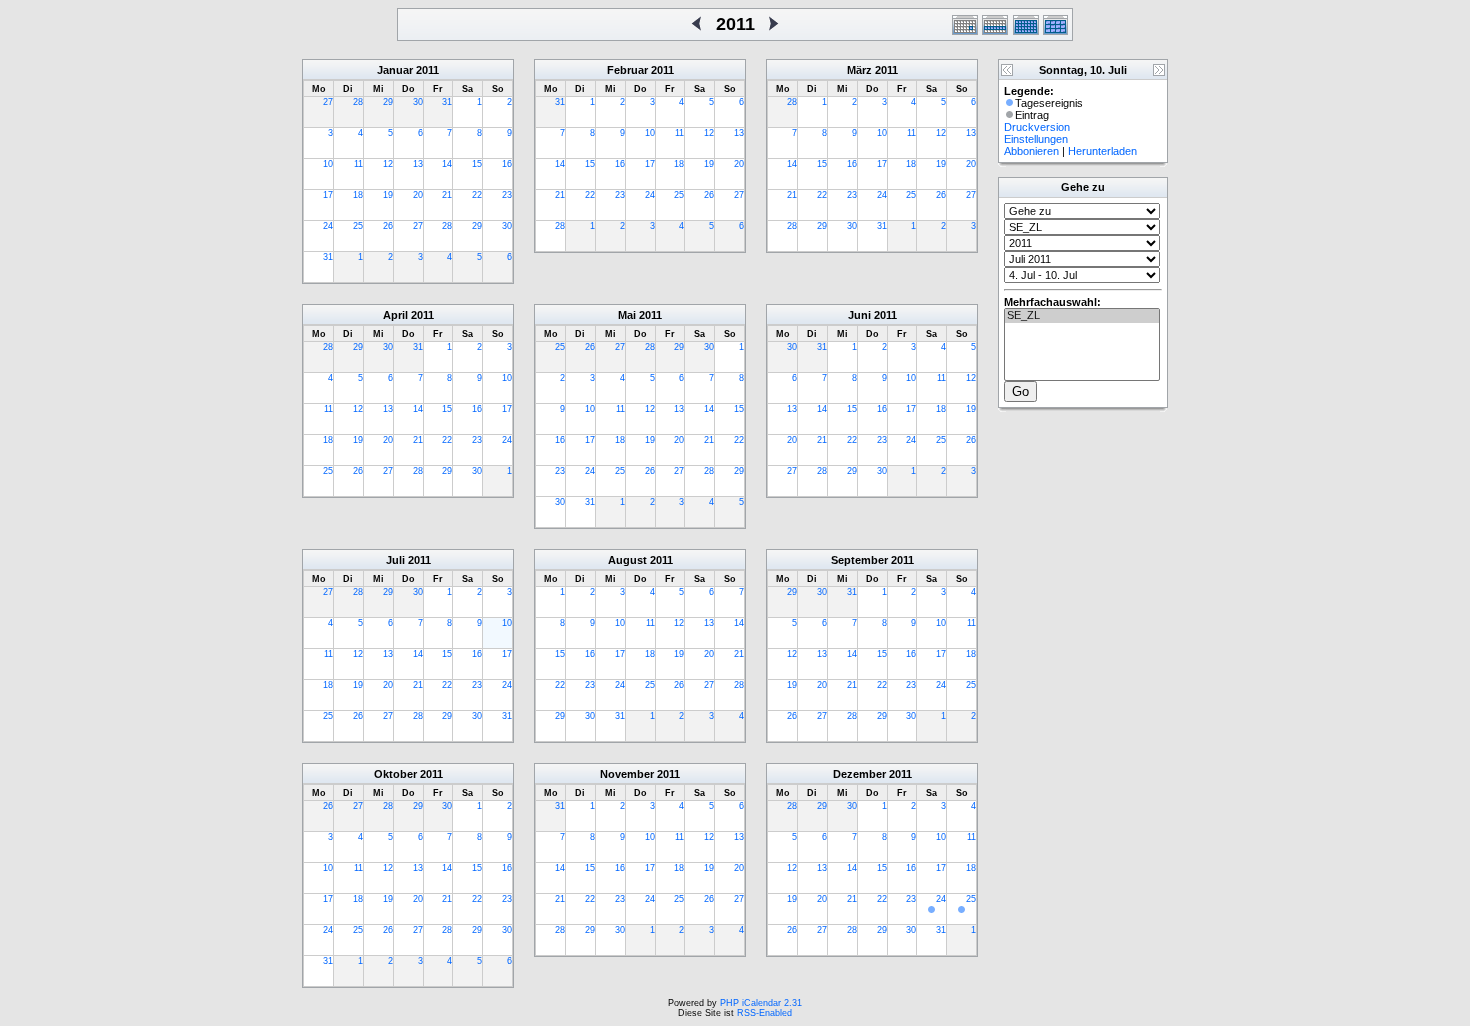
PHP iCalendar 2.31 (761, 1003)
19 (388, 195)
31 (447, 102)
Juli (395, 560)
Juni (859, 315)
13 (418, 164)
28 (358, 102)
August (627, 560)
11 (358, 164)
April (395, 315)
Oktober (395, 774)
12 (388, 164)
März (859, 70)
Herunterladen (1102, 151)
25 (358, 226)
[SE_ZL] (1082, 316)
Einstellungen (1036, 139)
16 (507, 164)
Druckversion (1037, 127)
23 (507, 195)
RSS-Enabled (764, 1013)
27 (328, 102)
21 (447, 195)
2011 (427, 70)
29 (388, 102)
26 (388, 226)
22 (477, 195)
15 (477, 164)
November (627, 774)
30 (418, 102)
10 (328, 164)
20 (418, 195)
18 (358, 195)
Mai (627, 315)
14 (447, 164)
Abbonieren (1031, 151)
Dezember (859, 774)
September (859, 560)
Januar (395, 70)
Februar (627, 70)
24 (328, 226)
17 (328, 195)
